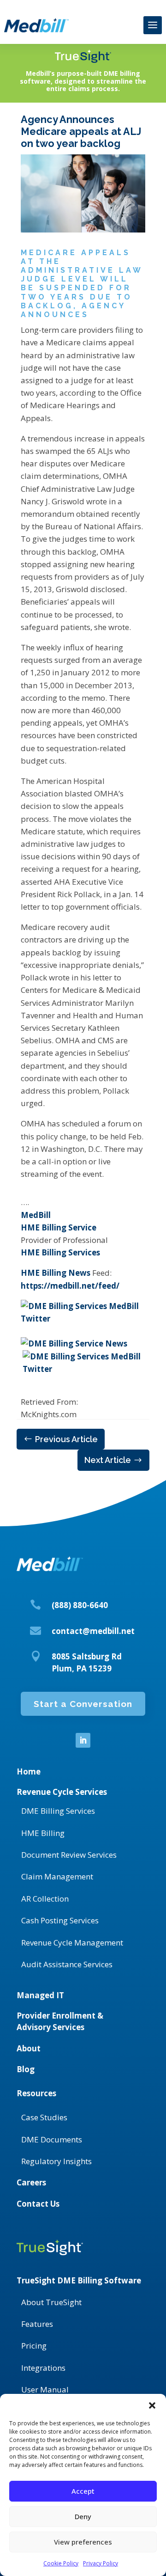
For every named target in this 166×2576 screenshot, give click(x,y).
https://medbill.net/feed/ (70, 1286)
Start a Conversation (83, 1704)
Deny (83, 2516)
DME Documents (52, 2139)
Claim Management (57, 1876)
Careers (31, 2182)
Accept (83, 2491)
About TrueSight (51, 2302)
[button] (152, 2405)
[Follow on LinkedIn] (83, 1740)
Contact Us (38, 2204)
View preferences (83, 2542)
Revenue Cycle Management (72, 1943)
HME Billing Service (59, 1227)
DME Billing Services (58, 1811)
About (29, 2048)
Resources (36, 2093)
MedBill (36, 1215)
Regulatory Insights (56, 2161)
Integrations (43, 2368)
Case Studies (44, 2117)
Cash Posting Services (60, 1920)
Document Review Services (69, 1855)
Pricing (34, 2346)
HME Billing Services (60, 1252)
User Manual (45, 2389)
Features (37, 2324)
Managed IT (40, 1995)
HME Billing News (56, 1273)
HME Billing (43, 1833)
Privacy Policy (101, 2563)
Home (29, 1771)
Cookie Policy (61, 2563)
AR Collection (45, 1899)
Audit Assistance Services (67, 1964)
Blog (26, 2069)
